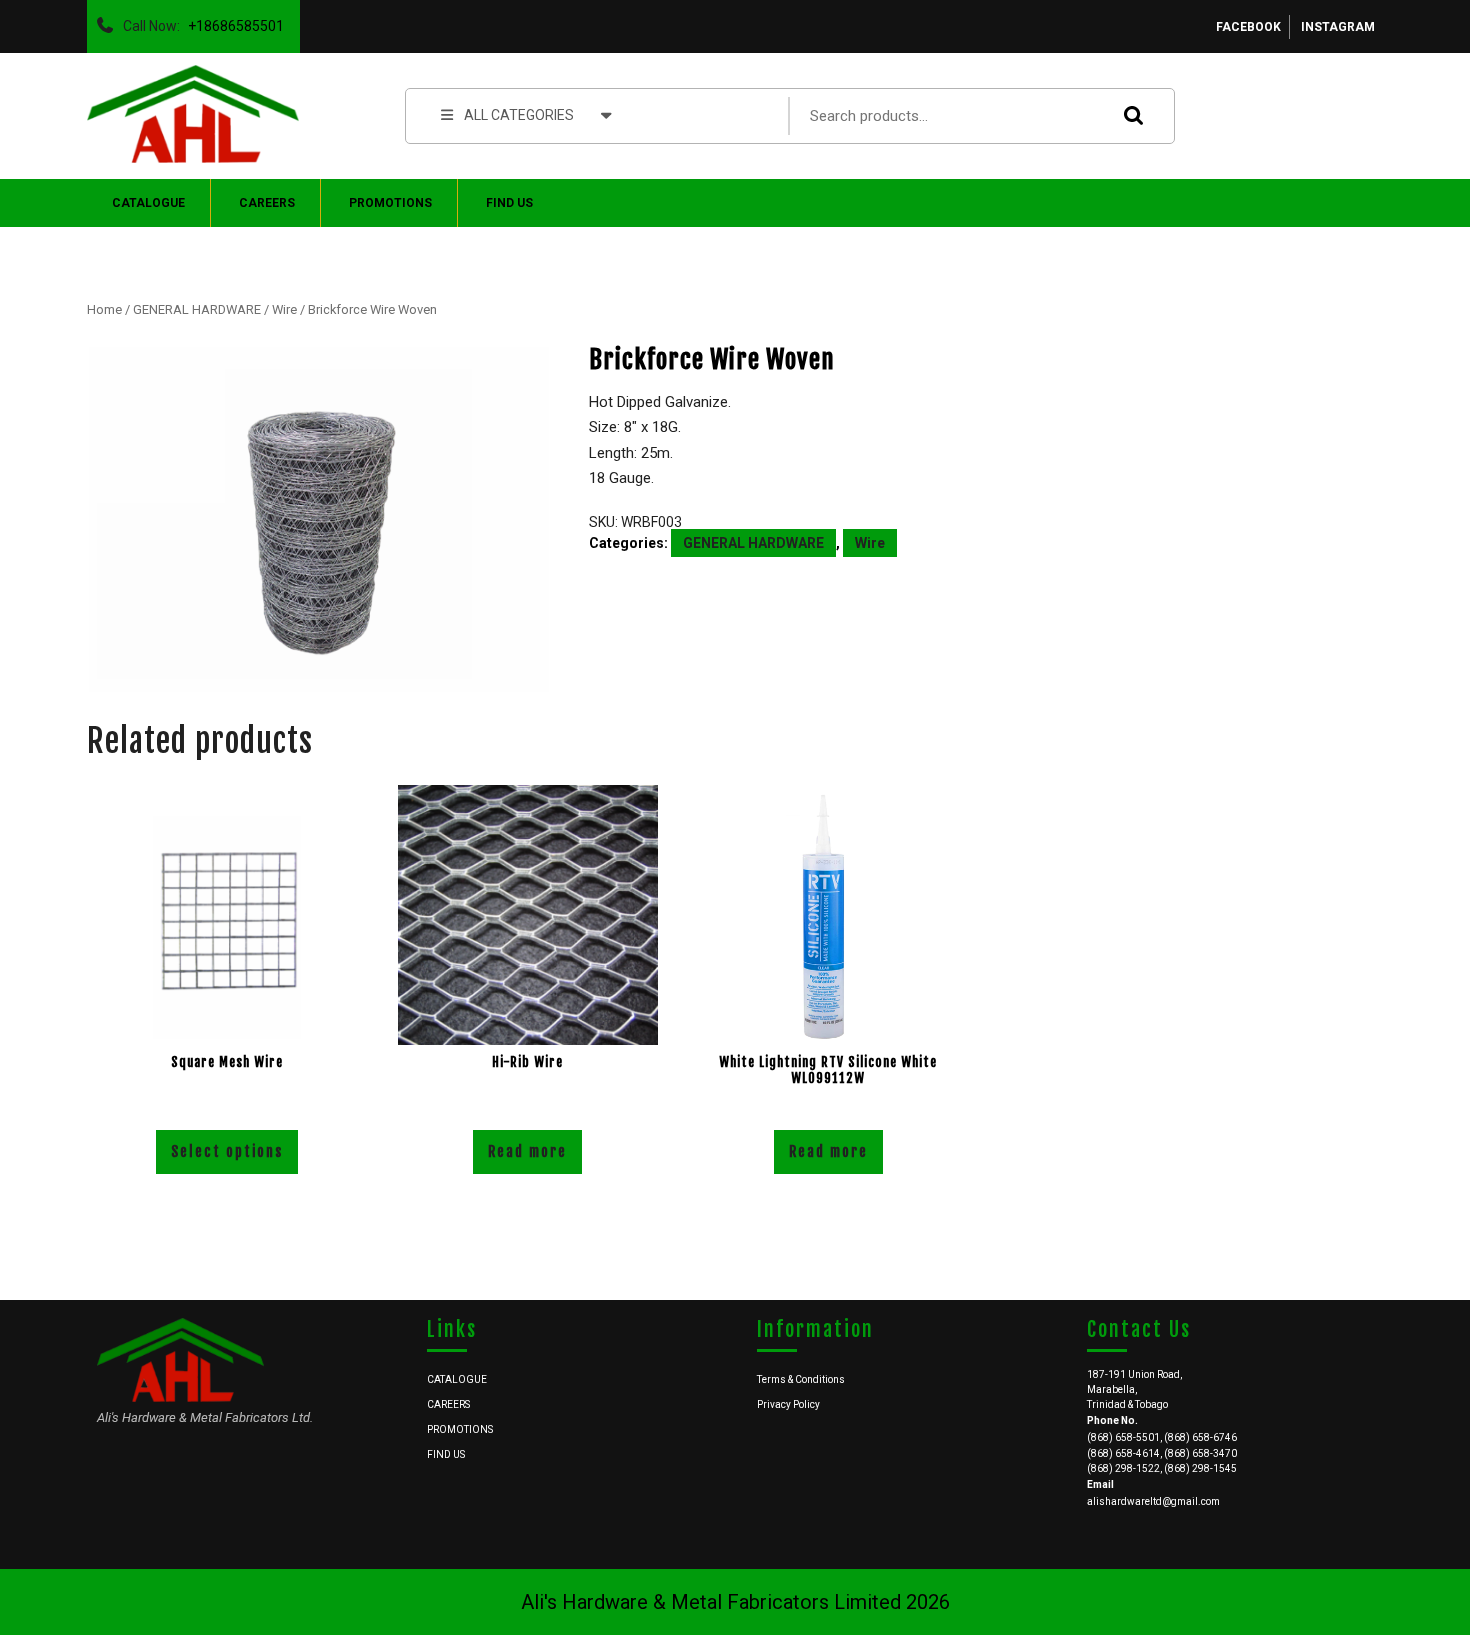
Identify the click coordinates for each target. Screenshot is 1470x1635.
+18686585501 (232, 21)
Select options (227, 1151)
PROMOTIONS (390, 203)
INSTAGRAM (1338, 27)
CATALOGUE (148, 203)
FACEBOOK (1248, 27)
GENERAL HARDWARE (197, 309)
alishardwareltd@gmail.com (1153, 1501)
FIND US (509, 203)
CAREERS (267, 203)
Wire (284, 309)
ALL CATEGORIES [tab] (519, 115)
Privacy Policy (788, 1404)
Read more (527, 1151)
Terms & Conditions (801, 1379)
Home (104, 309)
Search (1129, 115)
